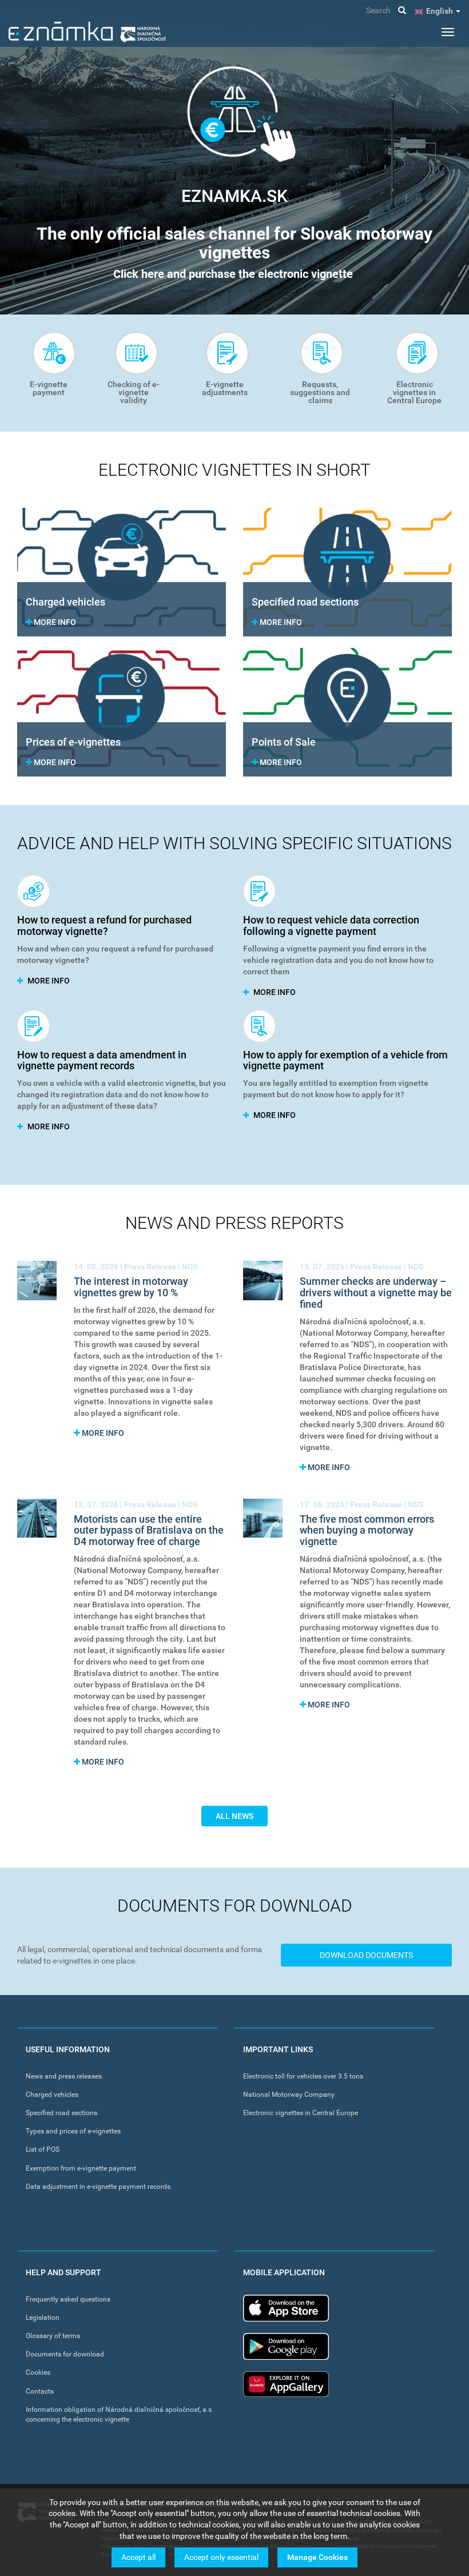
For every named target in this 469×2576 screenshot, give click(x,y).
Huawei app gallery (286, 2384)
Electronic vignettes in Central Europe (414, 392)
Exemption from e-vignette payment (81, 2168)
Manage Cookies (317, 2557)
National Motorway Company (289, 2095)
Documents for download (65, 2354)
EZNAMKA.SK (234, 196)
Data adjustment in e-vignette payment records (98, 2187)
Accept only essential (221, 2557)
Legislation (43, 2318)
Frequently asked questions (68, 2299)
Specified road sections (61, 2113)
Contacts (40, 2391)
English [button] (440, 11)
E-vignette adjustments (225, 388)
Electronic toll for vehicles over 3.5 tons (303, 2076)
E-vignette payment (49, 388)
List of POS (43, 2149)
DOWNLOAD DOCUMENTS (366, 1955)
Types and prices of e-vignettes (73, 2131)
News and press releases (64, 2076)
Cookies (38, 2372)
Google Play (286, 2346)
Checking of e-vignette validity (134, 392)
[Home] (87, 32)
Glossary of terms (53, 2336)
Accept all (138, 2557)
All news (234, 1816)
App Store (286, 2308)
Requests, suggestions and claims (320, 392)
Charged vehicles (52, 2095)
